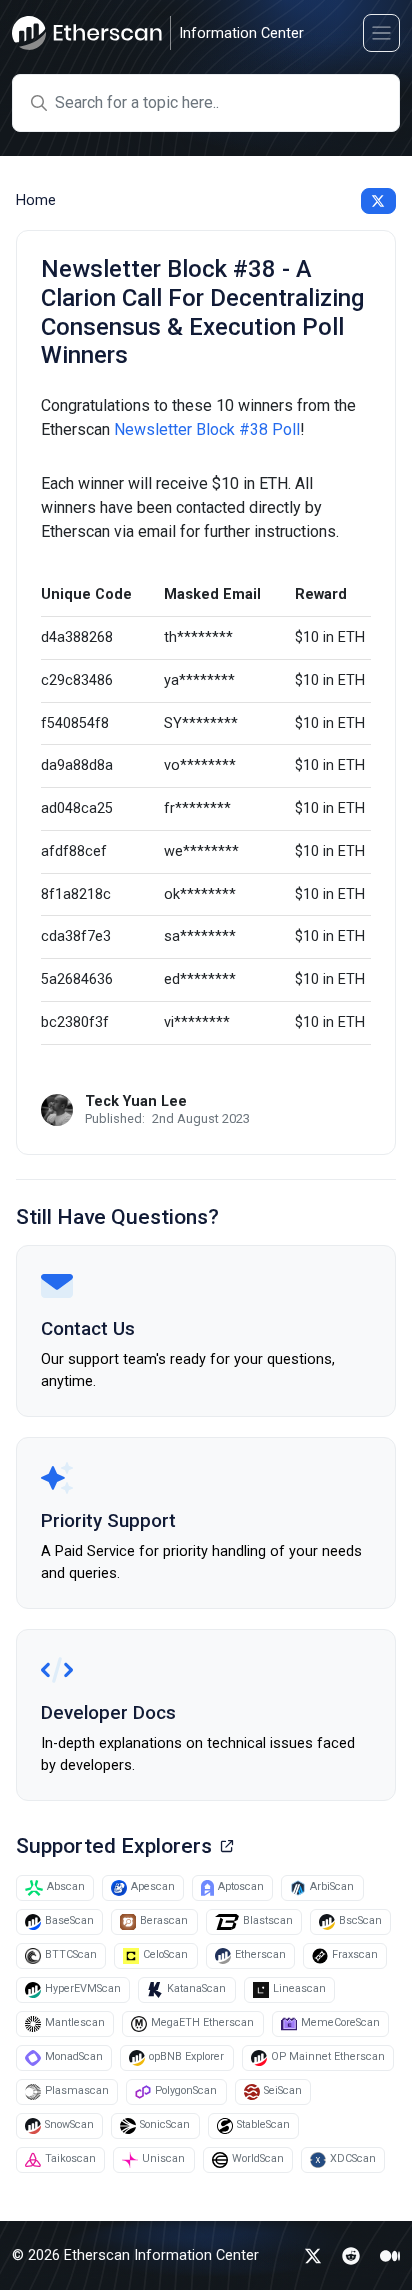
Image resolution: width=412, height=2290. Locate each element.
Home (36, 200)
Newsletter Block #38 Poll (207, 429)
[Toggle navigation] (381, 32)
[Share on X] (378, 201)
